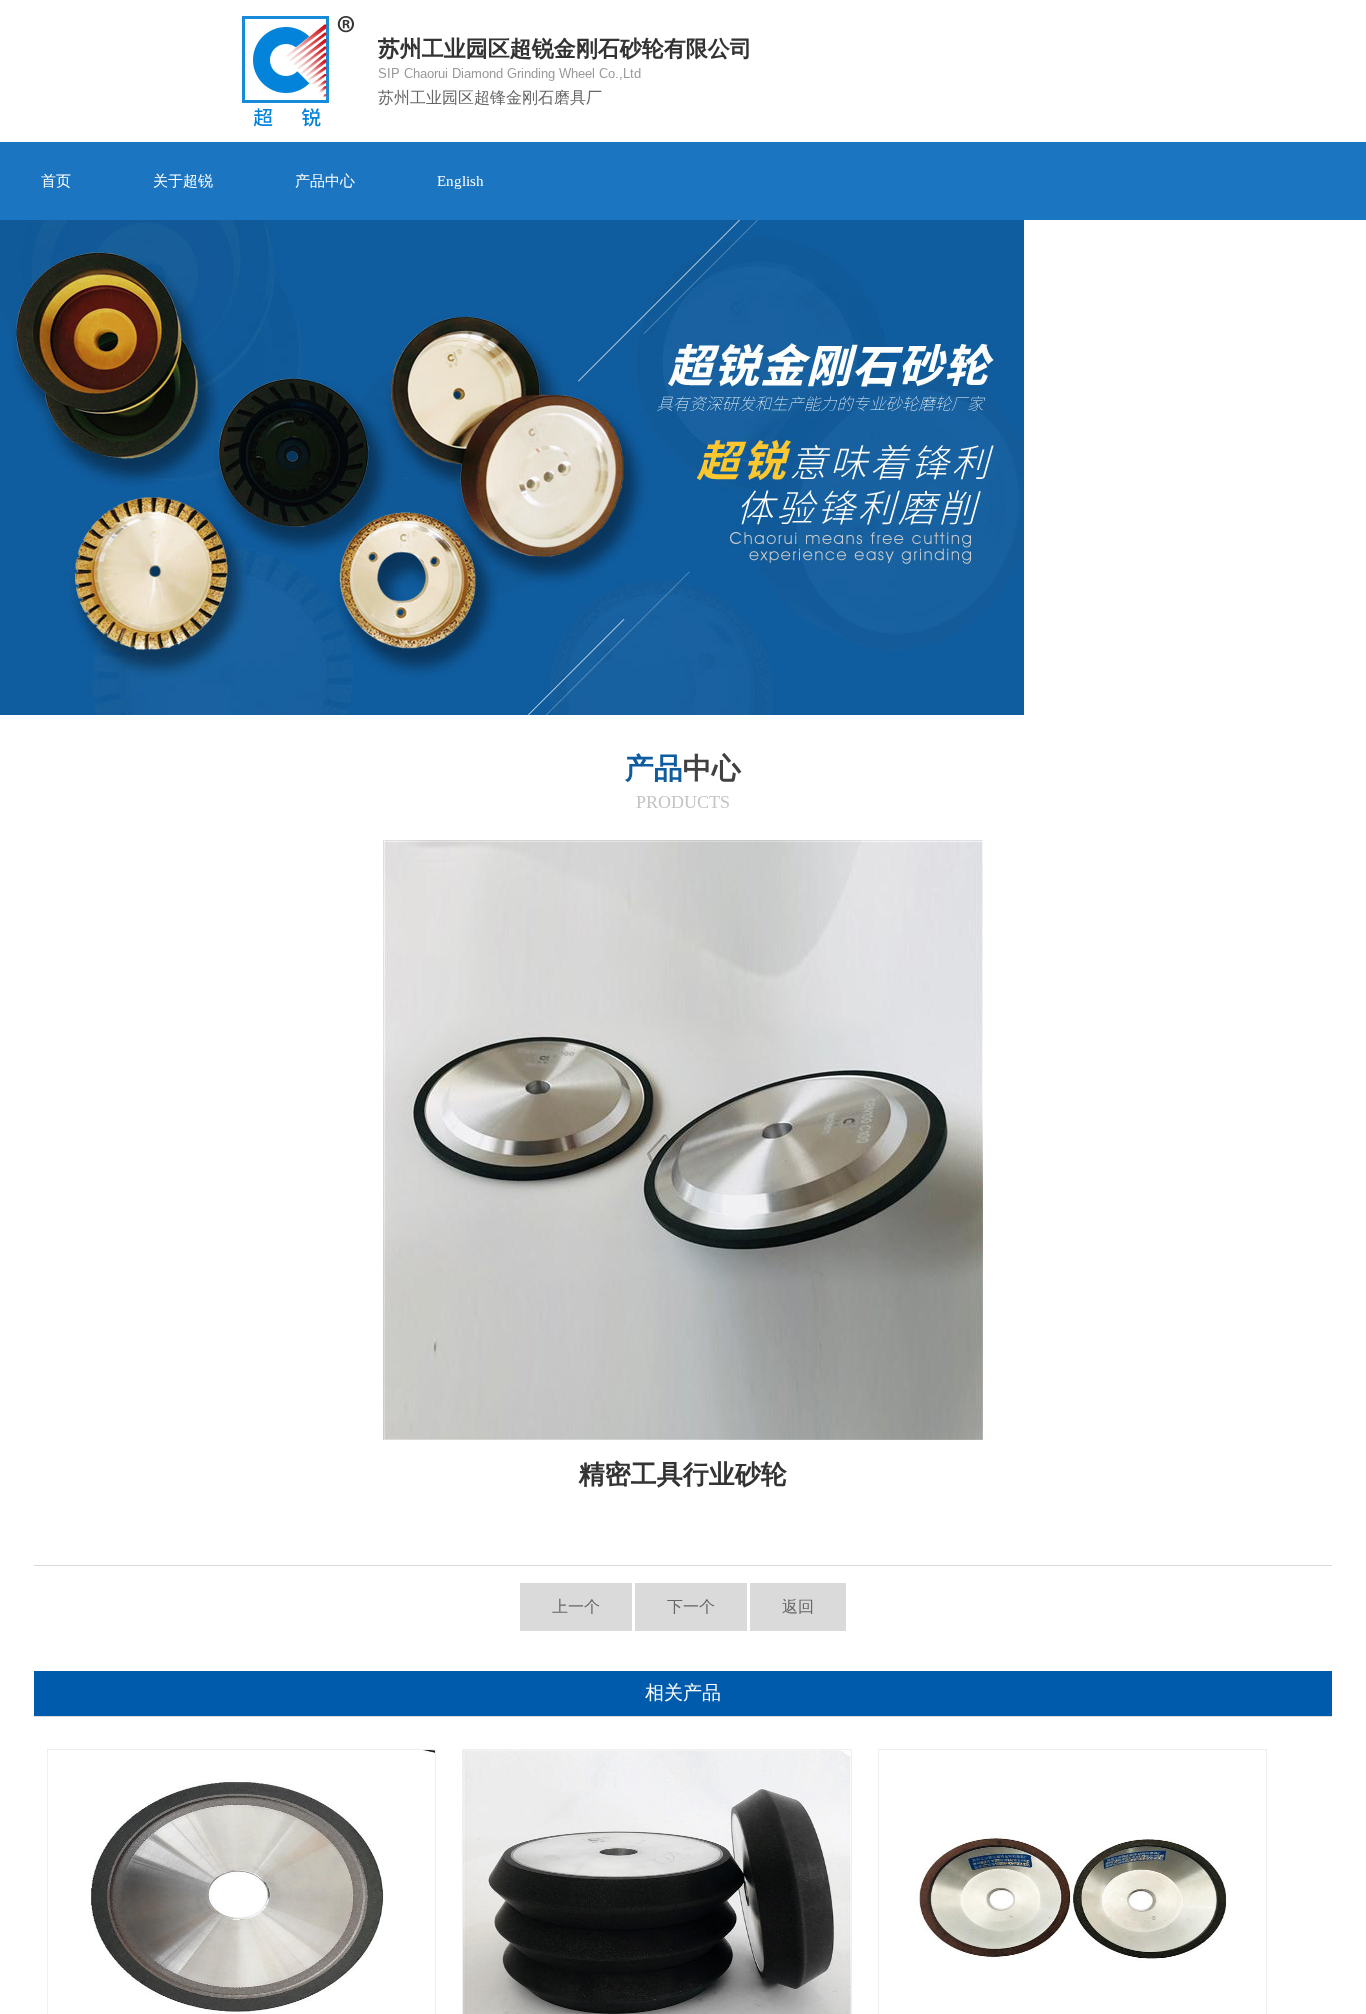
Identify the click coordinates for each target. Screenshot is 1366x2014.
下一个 (691, 1606)
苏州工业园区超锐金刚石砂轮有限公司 (565, 71)
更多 (1296, 180)
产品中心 (325, 180)
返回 (798, 1606)
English (460, 180)
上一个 (576, 1606)
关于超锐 (183, 180)
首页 (56, 180)
